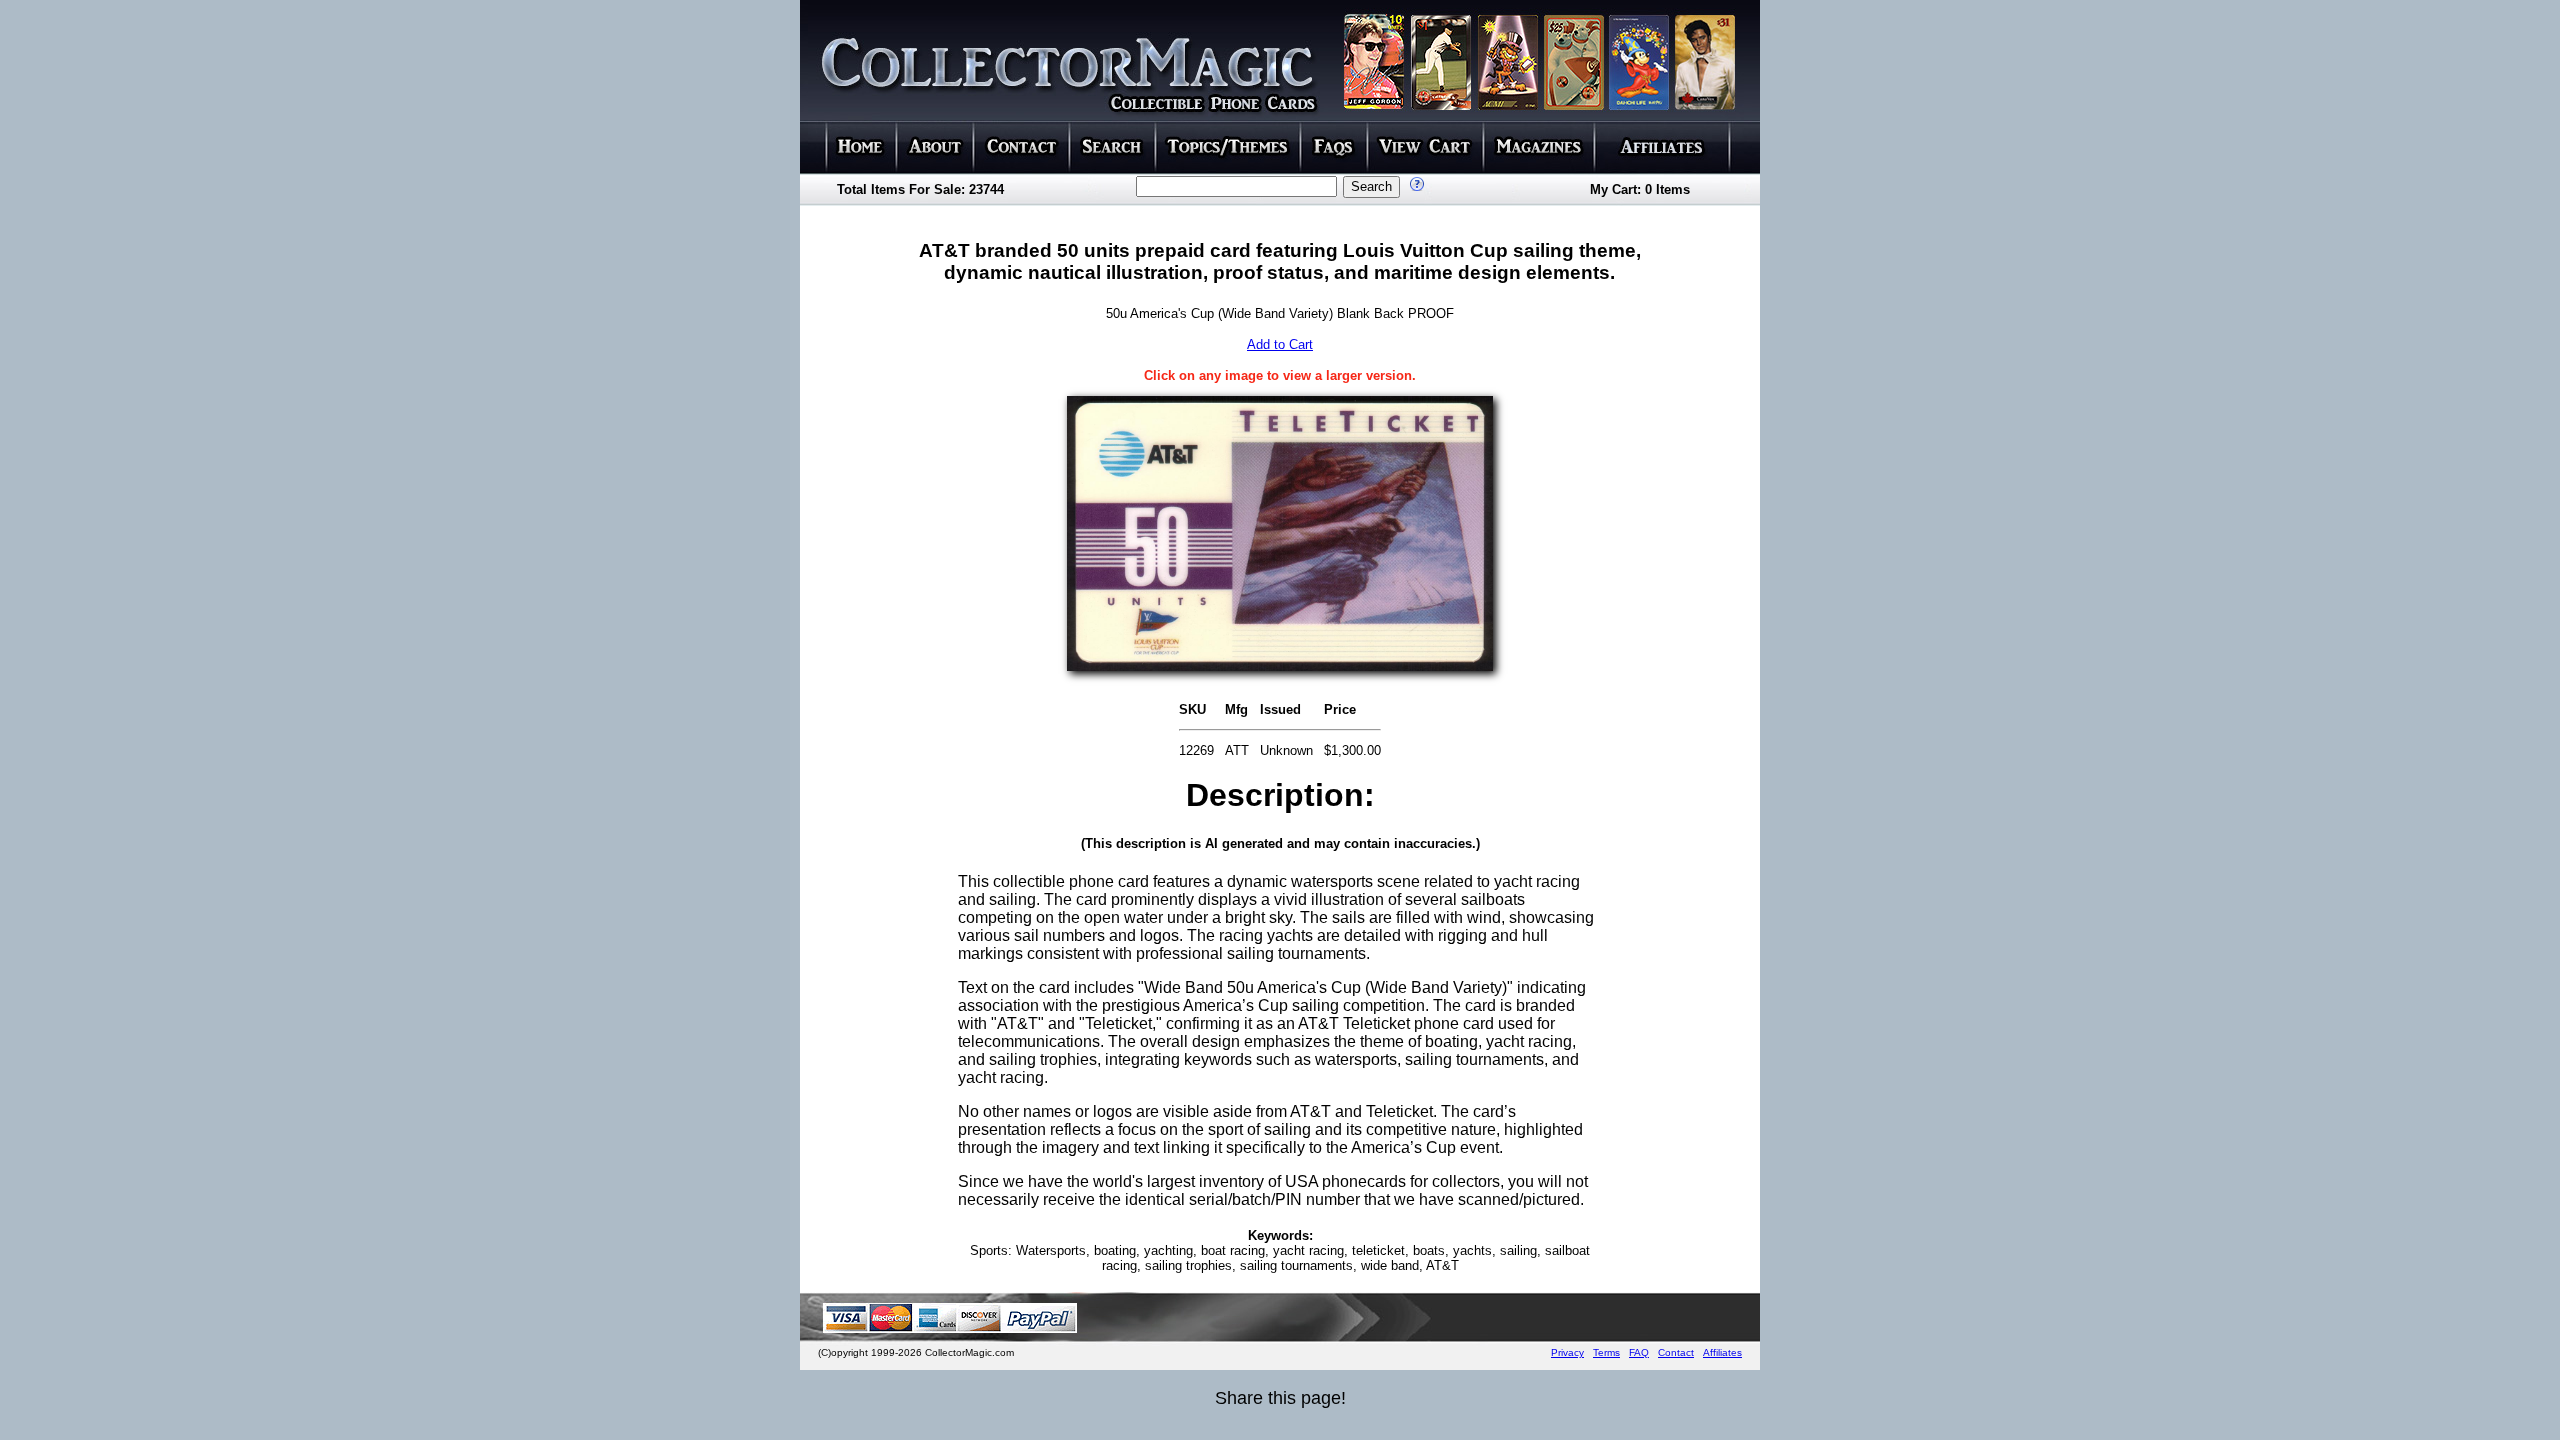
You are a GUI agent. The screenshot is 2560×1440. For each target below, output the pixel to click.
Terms (1606, 1352)
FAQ (1639, 1352)
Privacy (1567, 1352)
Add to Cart (1280, 344)
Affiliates (1722, 1352)
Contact (1676, 1352)
